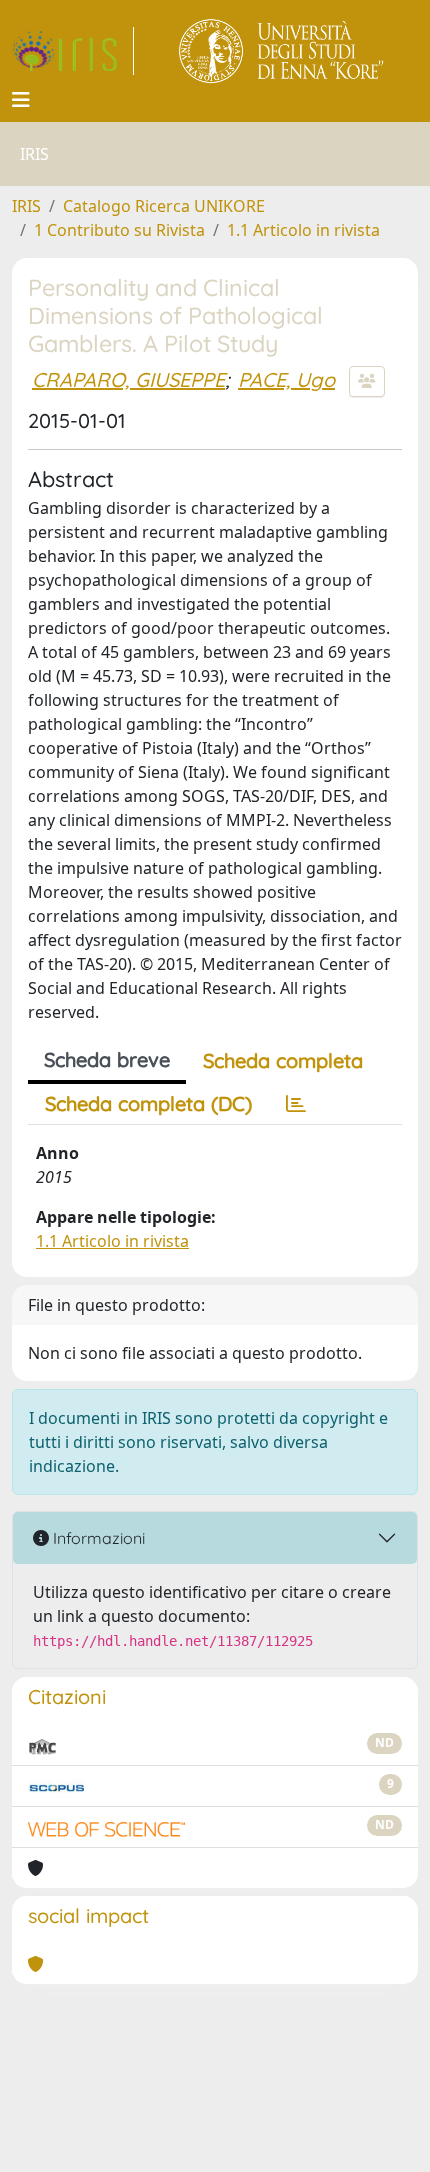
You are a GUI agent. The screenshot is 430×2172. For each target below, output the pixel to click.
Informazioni (97, 1538)
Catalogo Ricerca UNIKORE (164, 206)
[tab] (296, 1104)
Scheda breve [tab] (107, 1059)
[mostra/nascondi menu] (21, 100)
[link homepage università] (282, 51)
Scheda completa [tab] (283, 1060)
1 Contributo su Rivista (119, 230)
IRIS (26, 206)
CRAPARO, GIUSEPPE (128, 379)
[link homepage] (73, 51)
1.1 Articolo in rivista (303, 230)
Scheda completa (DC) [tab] (148, 1103)
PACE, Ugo (286, 379)
